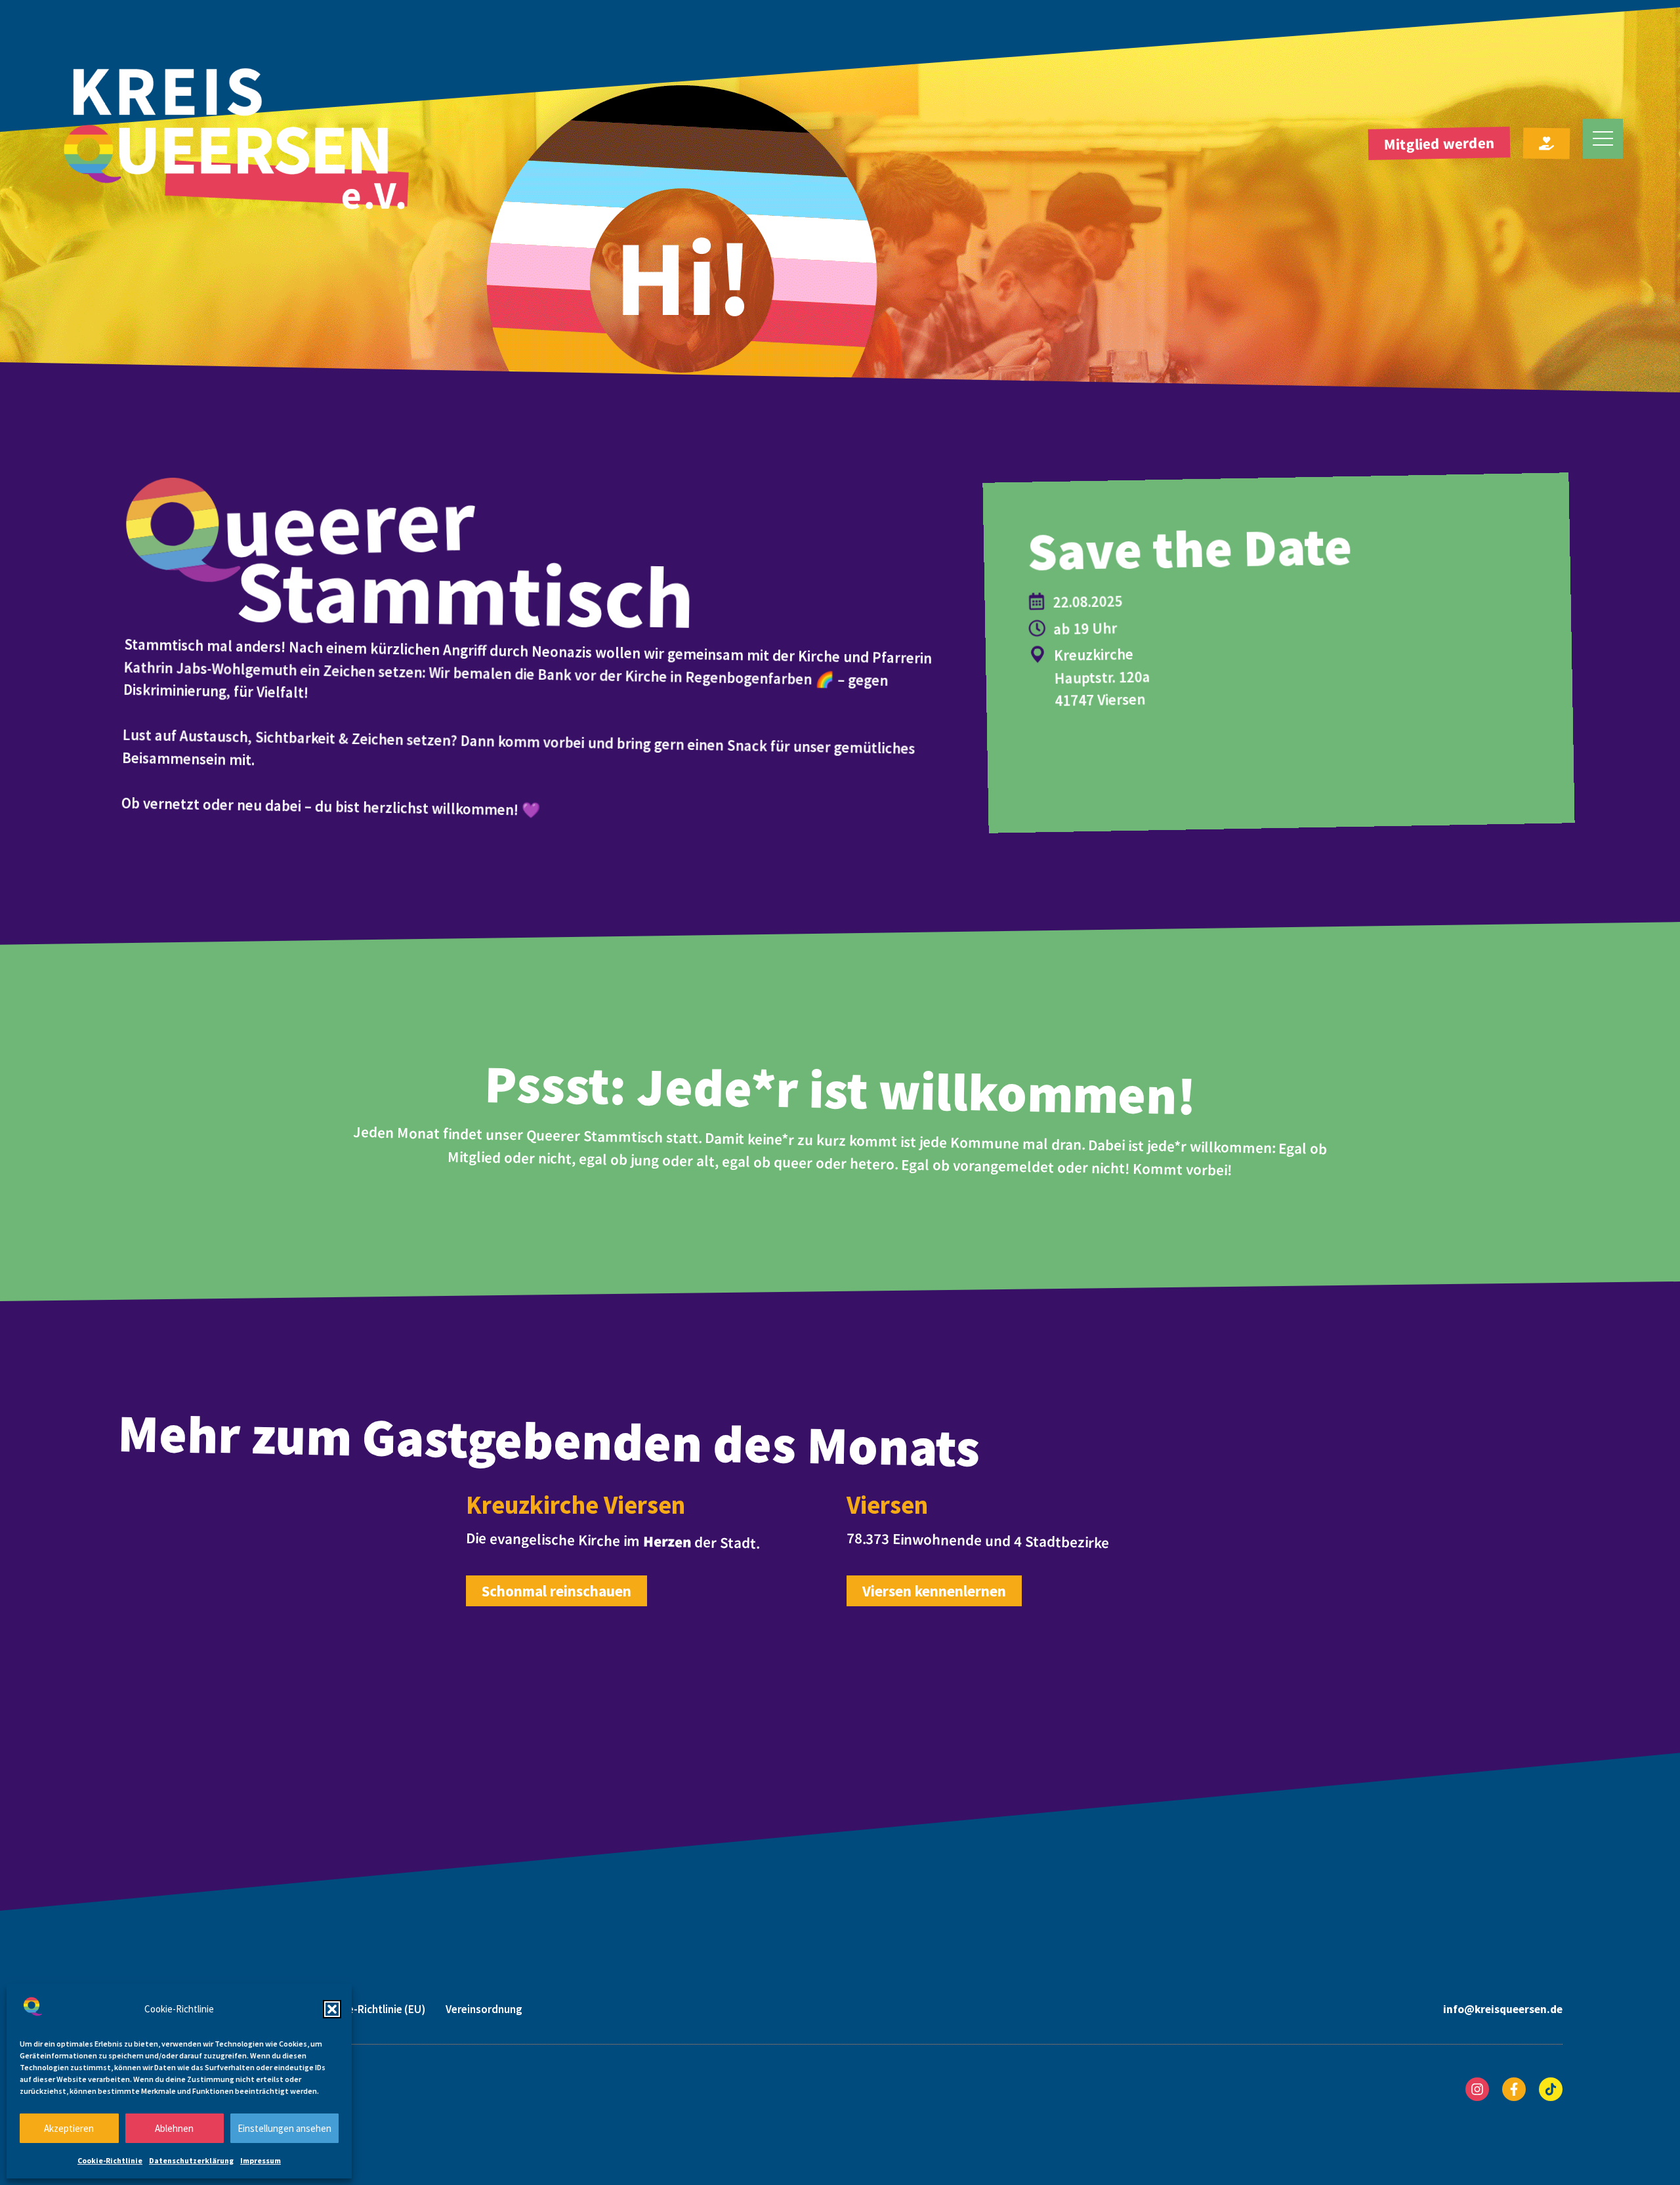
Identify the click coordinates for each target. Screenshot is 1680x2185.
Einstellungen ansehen (284, 2128)
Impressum (261, 2160)
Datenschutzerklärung (191, 2160)
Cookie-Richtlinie (110, 2160)
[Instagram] (1477, 2089)
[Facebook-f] (1514, 2089)
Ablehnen (174, 2128)
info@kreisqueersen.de (1503, 2009)
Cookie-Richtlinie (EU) (372, 2009)
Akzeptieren (69, 2128)
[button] (332, 2009)
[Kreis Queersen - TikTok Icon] (1551, 2089)
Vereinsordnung (484, 2009)
